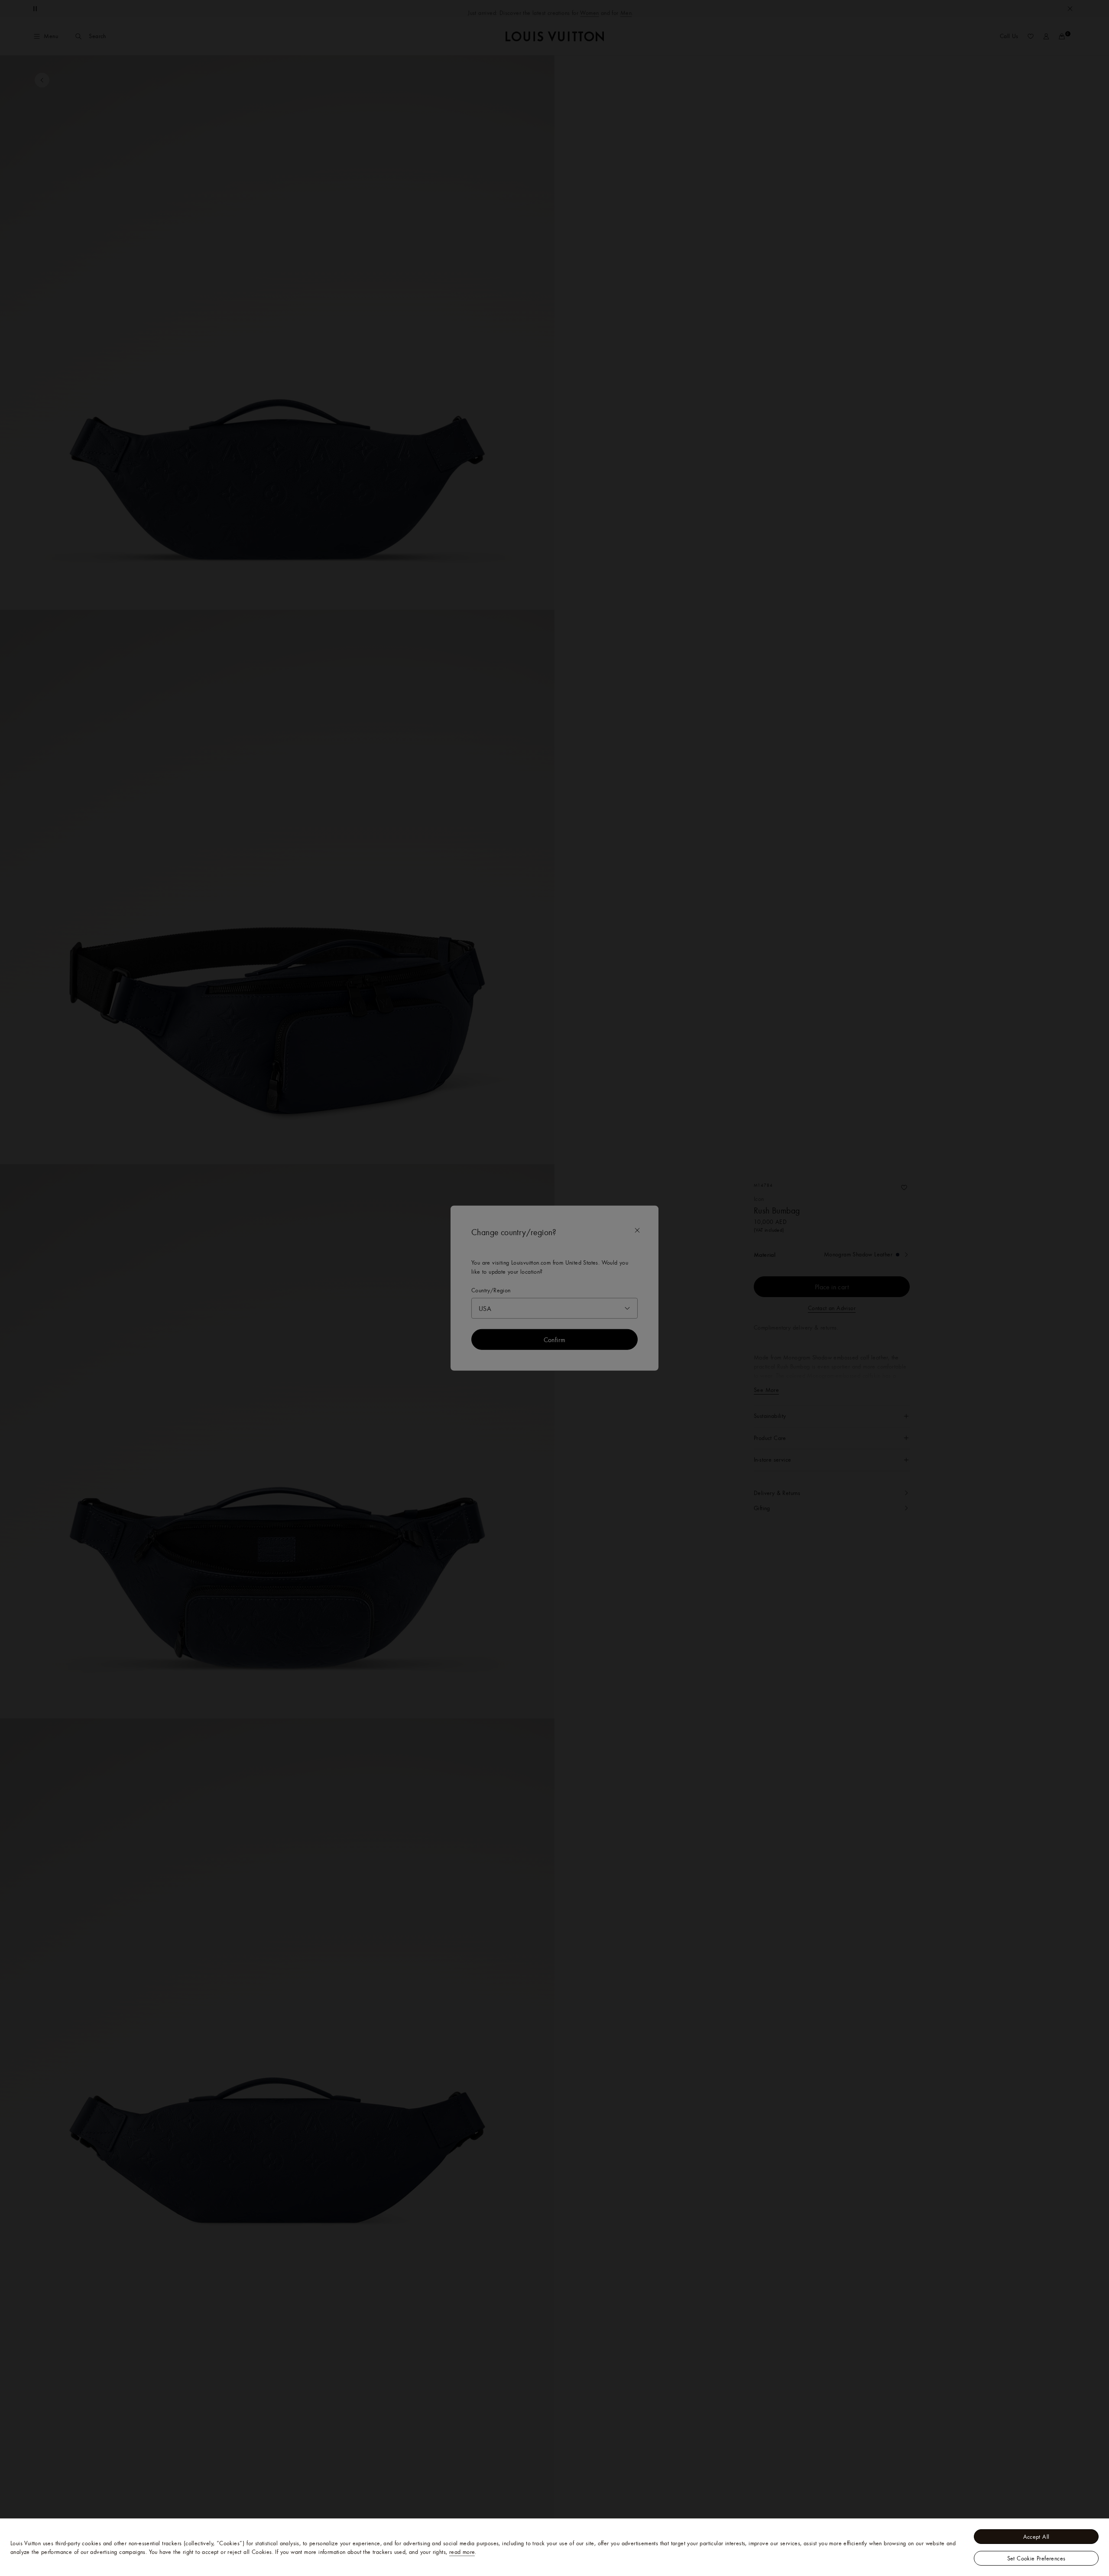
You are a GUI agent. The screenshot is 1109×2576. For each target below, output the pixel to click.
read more (462, 2552)
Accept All (1036, 2537)
